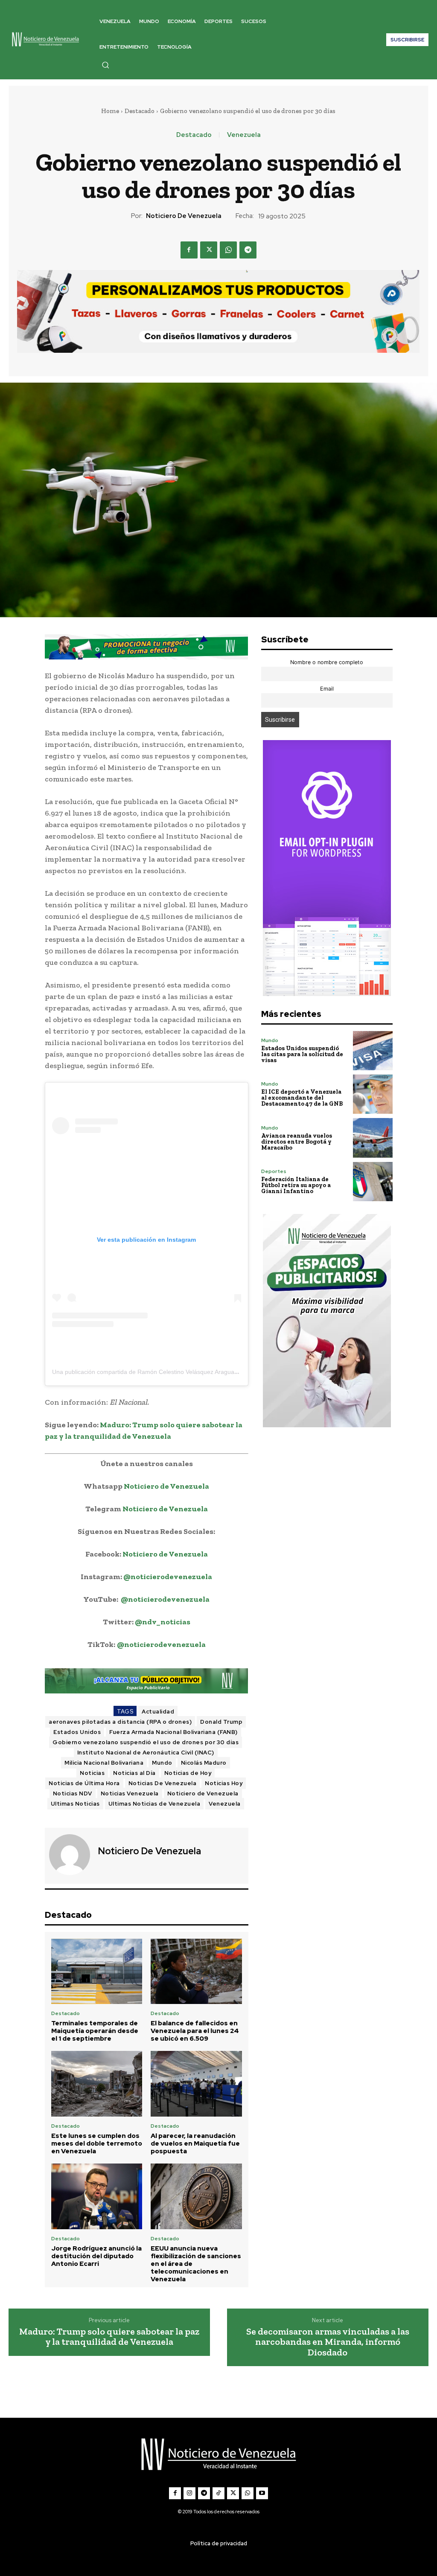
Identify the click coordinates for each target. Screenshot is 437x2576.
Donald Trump (221, 1722)
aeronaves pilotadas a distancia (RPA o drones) (120, 1722)
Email (327, 689)
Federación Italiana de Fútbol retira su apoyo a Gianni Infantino (296, 1185)
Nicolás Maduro (204, 1763)
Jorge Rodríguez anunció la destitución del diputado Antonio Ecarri (96, 2256)
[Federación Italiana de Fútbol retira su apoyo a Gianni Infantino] (373, 1182)
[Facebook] (189, 250)
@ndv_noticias (163, 1622)
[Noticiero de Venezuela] (70, 1855)
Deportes (274, 1171)
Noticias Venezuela (130, 1793)
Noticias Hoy (224, 1783)
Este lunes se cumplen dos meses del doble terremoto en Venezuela (97, 2143)
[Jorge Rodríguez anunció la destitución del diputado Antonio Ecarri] (97, 2196)
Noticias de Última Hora (84, 1783)
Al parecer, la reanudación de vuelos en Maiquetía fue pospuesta (195, 2143)
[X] (209, 250)
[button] (105, 65)
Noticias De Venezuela (163, 1783)
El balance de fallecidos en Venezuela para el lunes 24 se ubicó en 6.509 (195, 2031)
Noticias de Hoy (188, 1773)
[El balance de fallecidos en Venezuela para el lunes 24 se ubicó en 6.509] (196, 1972)
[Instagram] (189, 2493)
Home (110, 111)
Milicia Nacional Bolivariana (104, 1763)
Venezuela (244, 135)
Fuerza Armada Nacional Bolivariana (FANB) (173, 1732)
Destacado (140, 111)
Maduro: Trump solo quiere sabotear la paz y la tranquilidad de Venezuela (109, 2337)
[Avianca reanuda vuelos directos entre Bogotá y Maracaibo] (373, 1138)
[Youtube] (262, 2493)
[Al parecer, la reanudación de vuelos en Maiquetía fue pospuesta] (196, 2084)
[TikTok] (218, 2493)
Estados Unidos (77, 1732)
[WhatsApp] (228, 250)
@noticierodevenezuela (168, 1577)
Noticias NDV (73, 1793)
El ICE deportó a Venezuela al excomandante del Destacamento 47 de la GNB (302, 1098)
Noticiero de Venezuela (184, 216)
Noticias (92, 1773)
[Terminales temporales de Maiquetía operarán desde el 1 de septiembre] (97, 1972)
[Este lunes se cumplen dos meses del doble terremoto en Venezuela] (97, 2084)
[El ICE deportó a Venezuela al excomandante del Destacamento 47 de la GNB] (373, 1094)
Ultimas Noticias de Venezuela (154, 1804)
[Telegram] (248, 250)
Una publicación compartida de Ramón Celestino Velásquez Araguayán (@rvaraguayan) (171, 1372)
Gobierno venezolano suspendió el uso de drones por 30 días (146, 1742)
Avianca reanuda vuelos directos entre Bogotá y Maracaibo (297, 1142)
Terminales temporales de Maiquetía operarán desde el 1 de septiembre (95, 2031)
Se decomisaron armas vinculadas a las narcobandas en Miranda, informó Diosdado (328, 2342)
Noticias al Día (134, 1773)
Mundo (162, 1763)
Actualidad (158, 1712)
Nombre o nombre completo (327, 662)
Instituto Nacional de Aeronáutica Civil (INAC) (146, 1753)
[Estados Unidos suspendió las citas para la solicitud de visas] (373, 1051)
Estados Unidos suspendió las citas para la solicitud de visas (302, 1054)
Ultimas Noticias (75, 1804)
